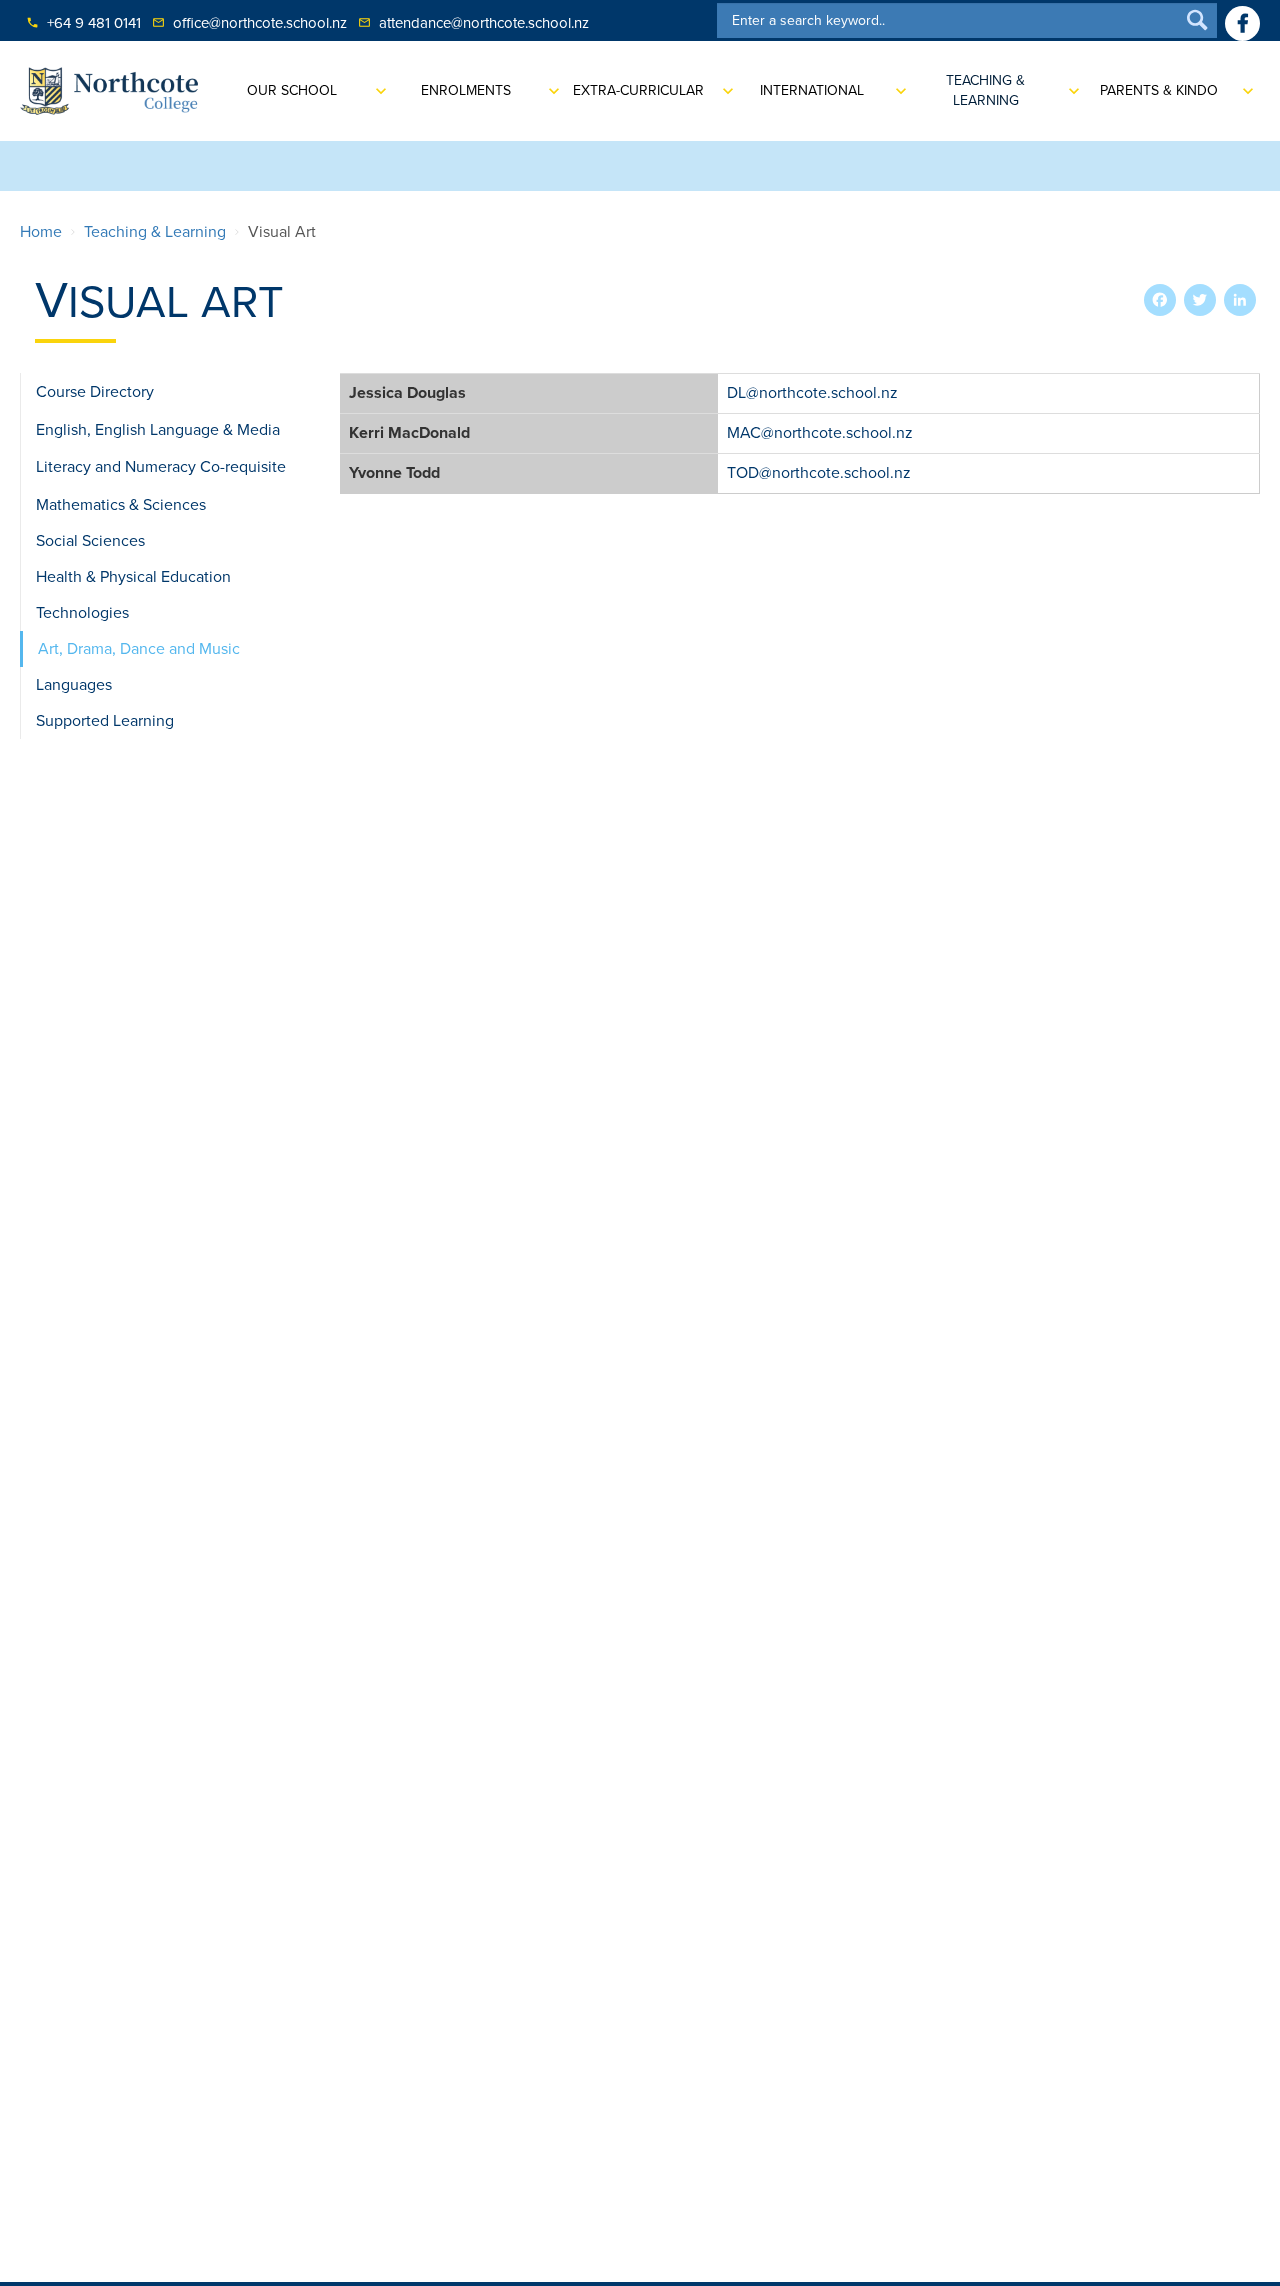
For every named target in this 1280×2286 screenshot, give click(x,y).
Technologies (82, 613)
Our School (292, 90)
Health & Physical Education (133, 577)
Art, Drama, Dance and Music (139, 649)
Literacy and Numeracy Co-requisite (161, 467)
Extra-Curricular (638, 90)
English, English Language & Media (158, 430)
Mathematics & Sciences (121, 505)
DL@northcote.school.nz (812, 393)
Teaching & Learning (985, 90)
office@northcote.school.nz (249, 23)
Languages (74, 685)
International (812, 90)
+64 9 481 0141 (83, 23)
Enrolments (466, 90)
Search (1197, 19)
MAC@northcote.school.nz (820, 433)
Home (41, 232)
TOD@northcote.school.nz (819, 473)
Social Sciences (90, 541)
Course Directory (95, 392)
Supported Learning (105, 721)
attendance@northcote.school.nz (473, 23)
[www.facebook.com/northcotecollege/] (1242, 23)
